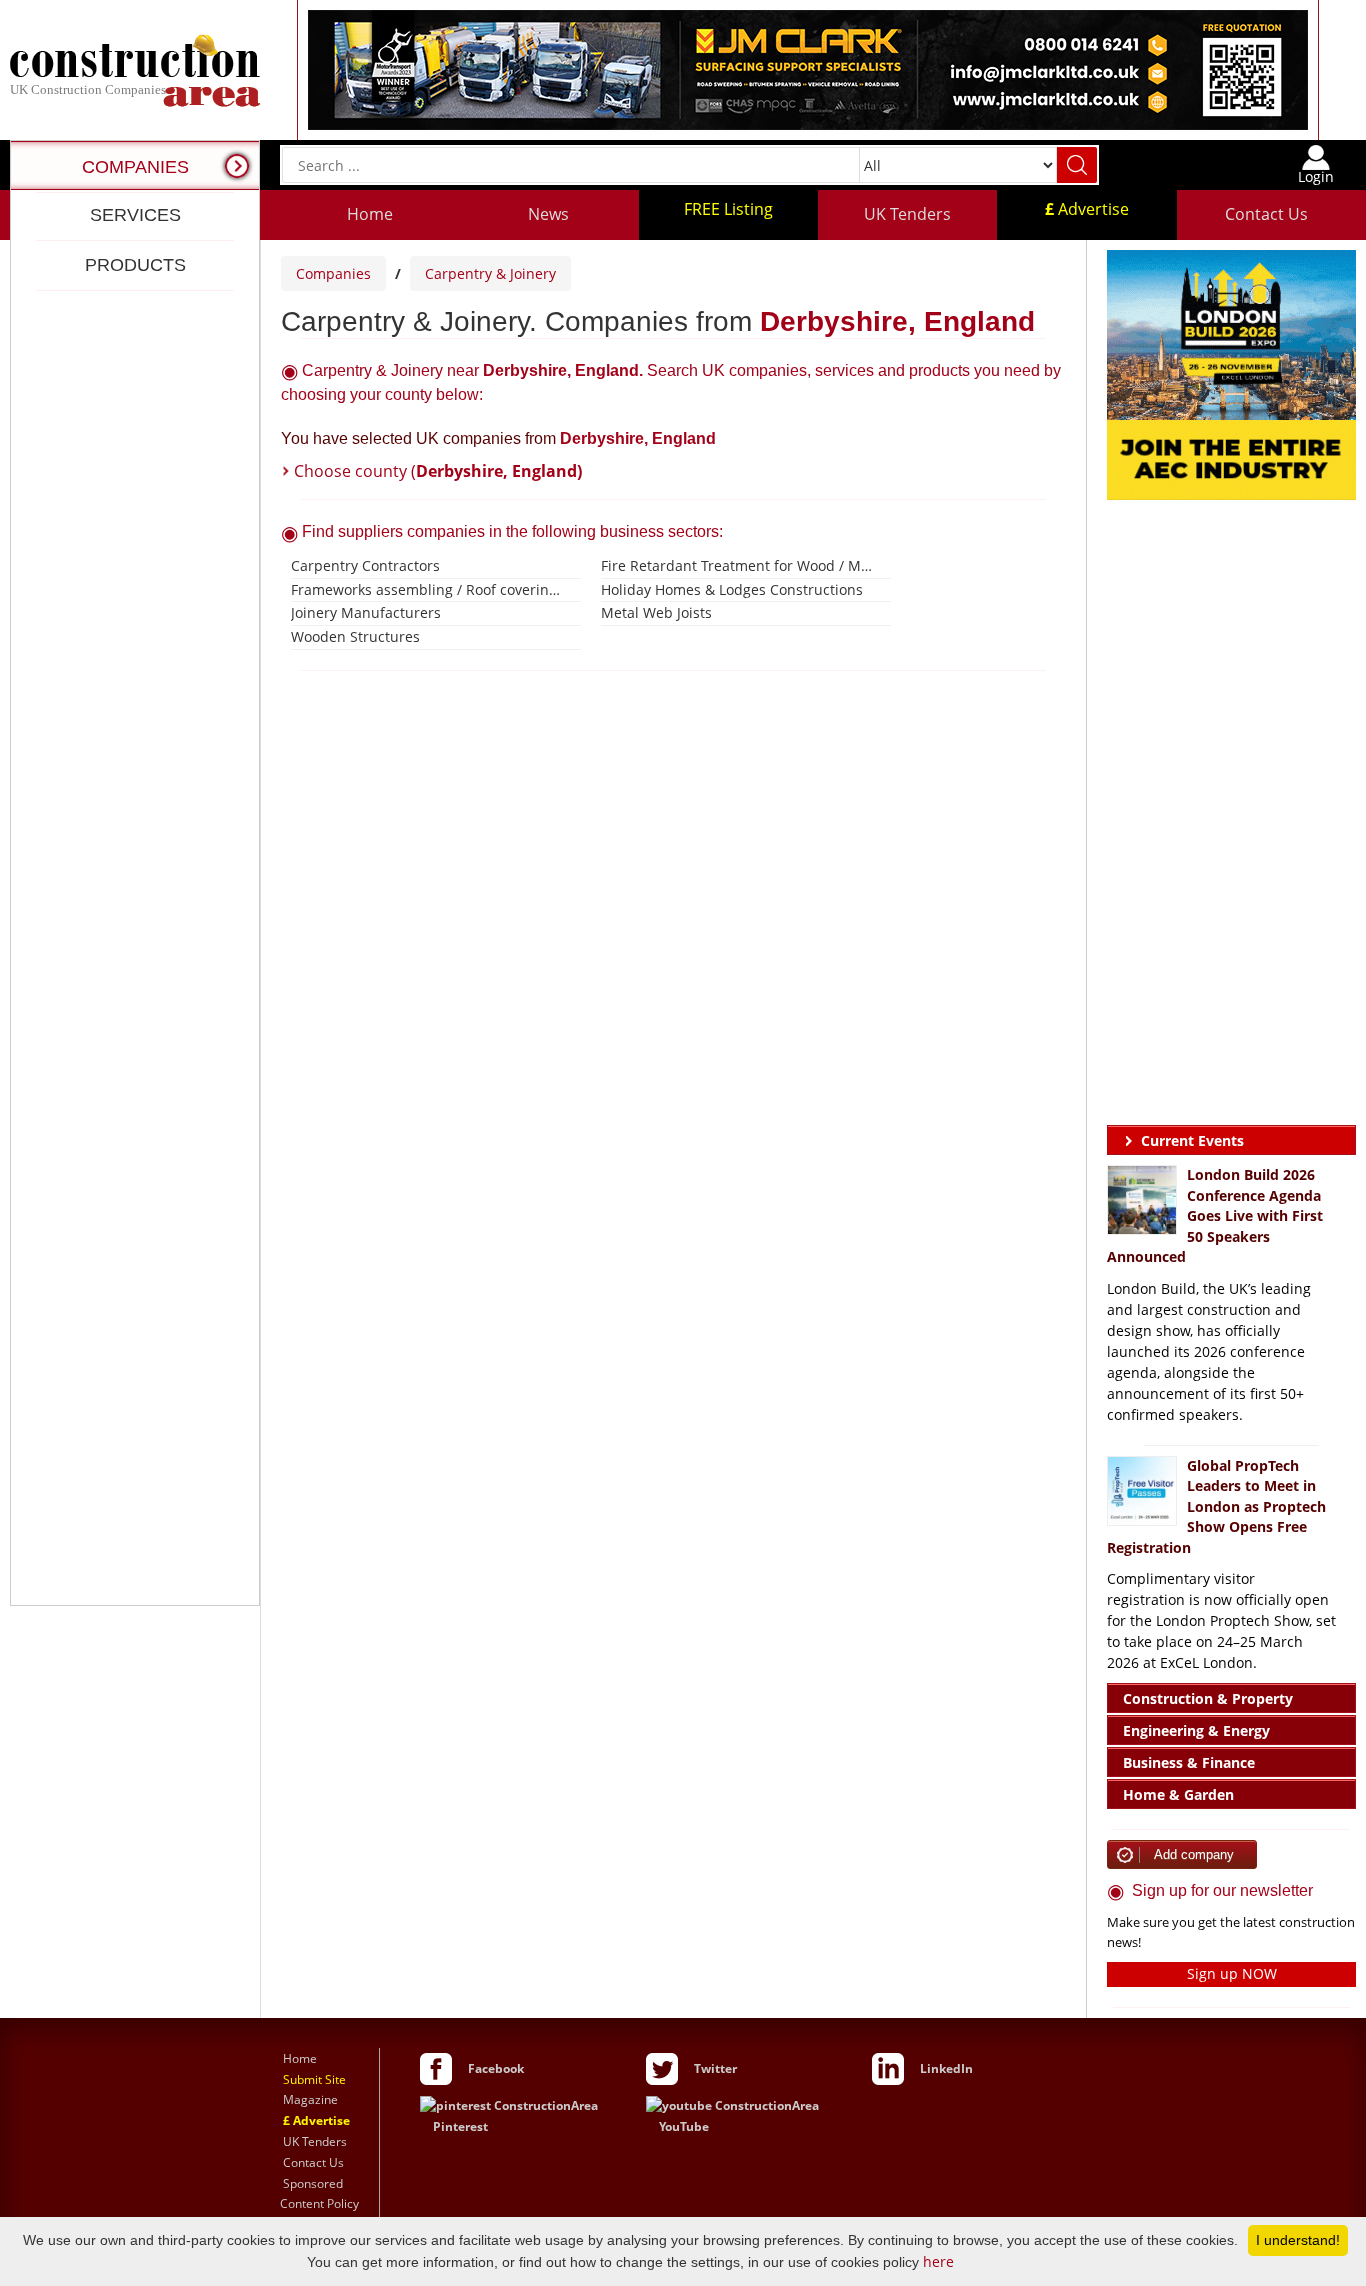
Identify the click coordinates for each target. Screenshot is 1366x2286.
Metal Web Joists (656, 612)
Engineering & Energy (1196, 1730)
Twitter (715, 2068)
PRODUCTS (135, 265)
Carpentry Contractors (365, 565)
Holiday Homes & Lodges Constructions (732, 589)
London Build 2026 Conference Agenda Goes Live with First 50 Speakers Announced (1215, 1215)
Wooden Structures (355, 636)
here (938, 2261)
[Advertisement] (135, 947)
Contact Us (1266, 214)
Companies (333, 273)
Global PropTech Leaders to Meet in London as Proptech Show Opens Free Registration (1216, 1506)
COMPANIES (135, 167)
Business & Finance (1189, 1762)
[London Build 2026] (1232, 373)
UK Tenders (907, 214)
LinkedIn (946, 2068)
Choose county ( (438, 471)
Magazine (310, 2099)
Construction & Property (1208, 1698)
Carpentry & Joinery (490, 273)
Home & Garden (1178, 1794)
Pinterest (460, 2126)
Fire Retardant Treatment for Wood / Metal (738, 565)
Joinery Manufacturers (366, 612)
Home (370, 214)
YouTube (684, 2126)
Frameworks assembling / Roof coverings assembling (428, 589)
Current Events (1192, 1140)
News (548, 214)
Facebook (496, 2068)
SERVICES (135, 215)
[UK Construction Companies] (135, 68)
